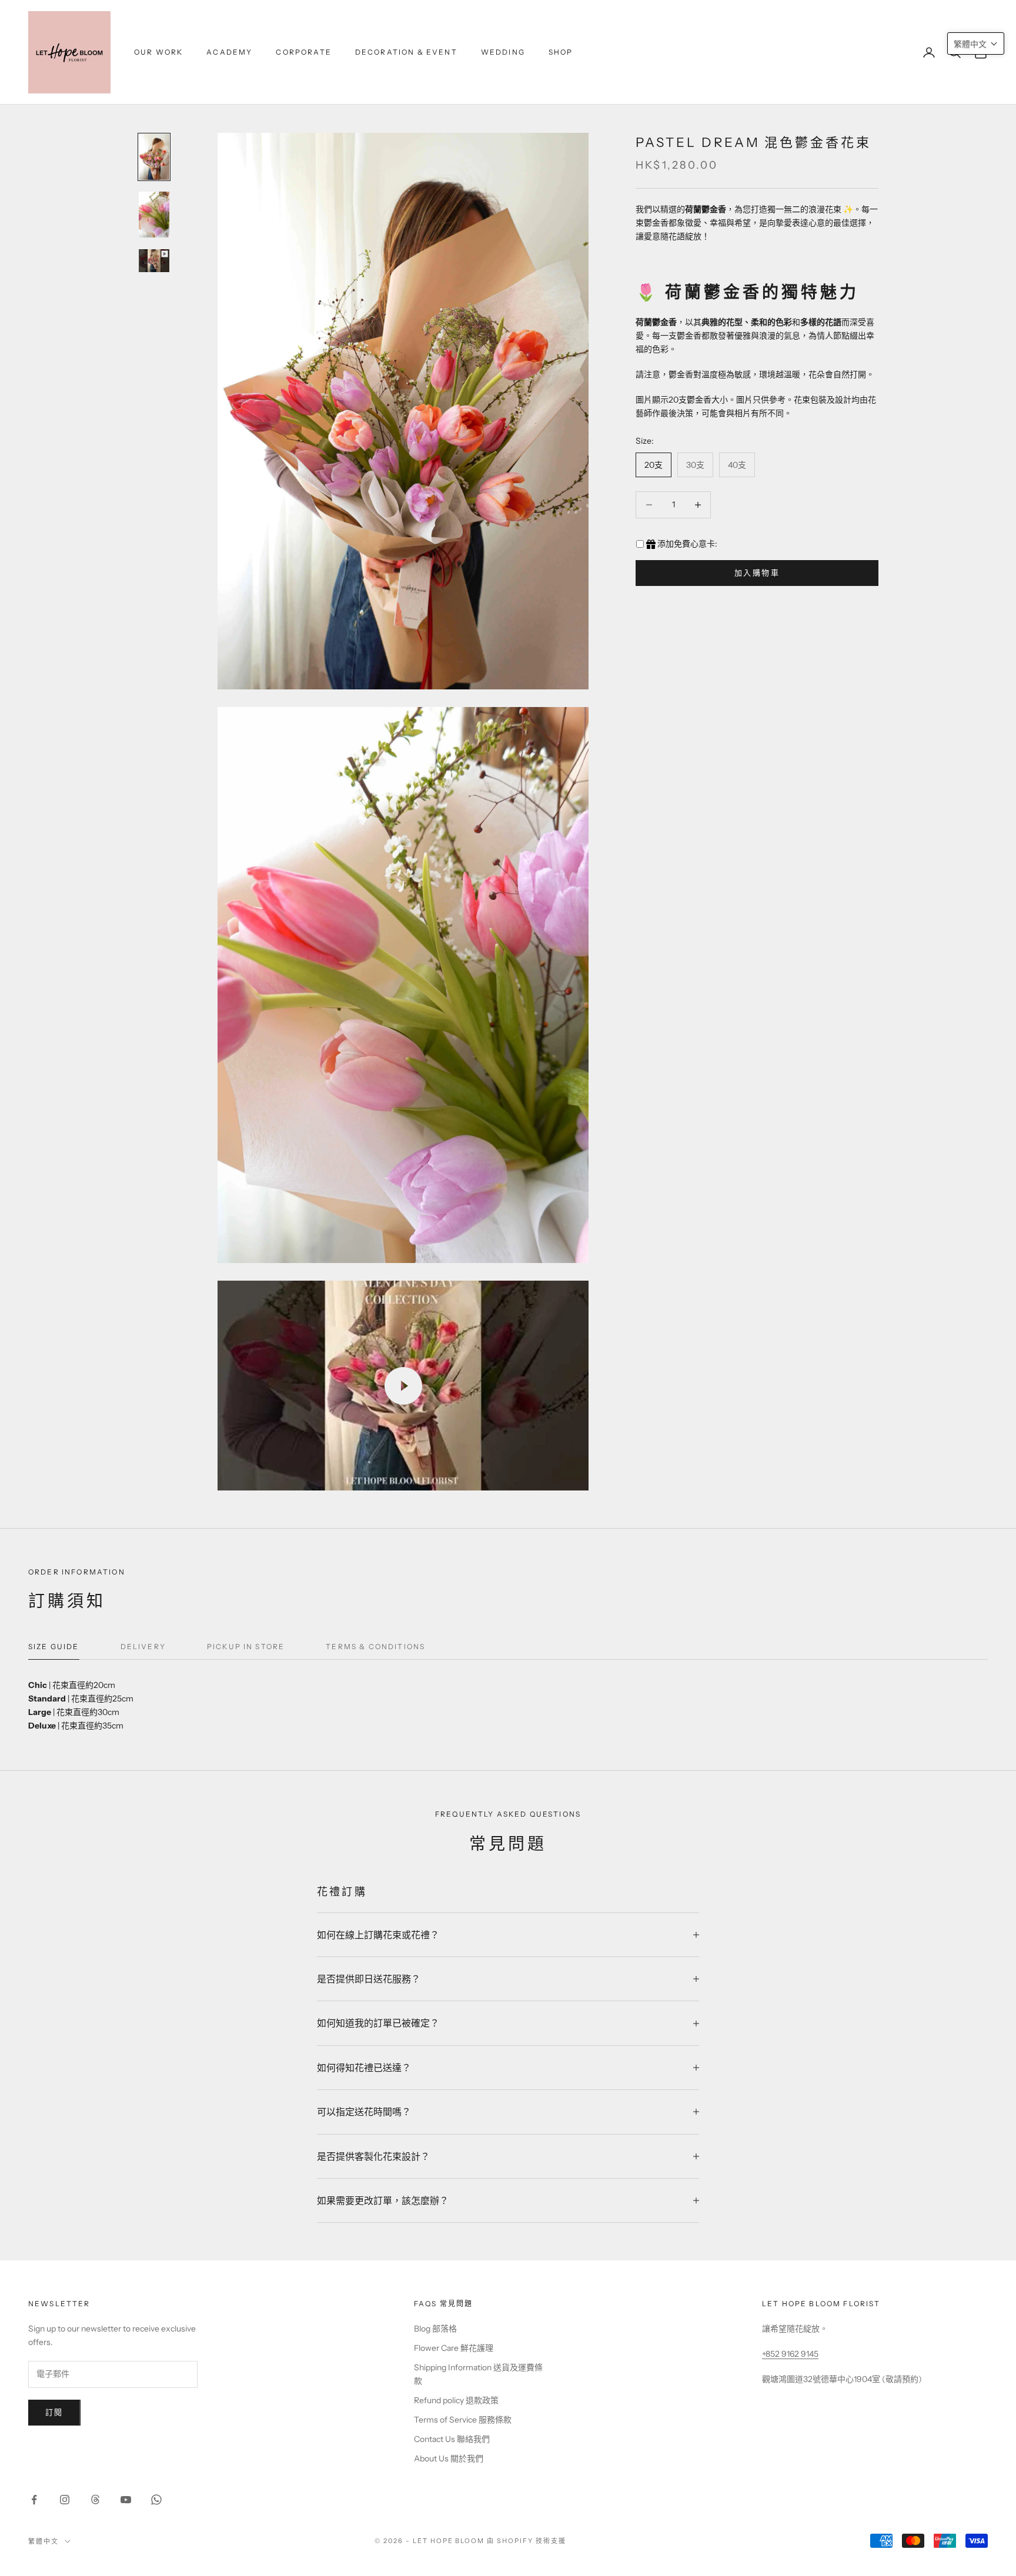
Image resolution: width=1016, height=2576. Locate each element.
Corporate (303, 52)
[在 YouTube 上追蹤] (126, 2500)
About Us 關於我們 (449, 2458)
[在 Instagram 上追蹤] (65, 2500)
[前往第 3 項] (154, 261)
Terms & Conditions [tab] (375, 1647)
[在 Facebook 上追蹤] (34, 2500)
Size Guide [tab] (54, 1647)
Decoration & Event (406, 52)
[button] (976, 43)
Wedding (503, 52)
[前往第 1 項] (154, 157)
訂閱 (54, 2412)
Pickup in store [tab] (246, 1647)
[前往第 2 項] (154, 215)
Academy (229, 52)
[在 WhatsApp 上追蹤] (156, 2500)
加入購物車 (757, 572)
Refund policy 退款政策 (456, 2400)
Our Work (158, 52)
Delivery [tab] (143, 1647)
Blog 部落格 (435, 2329)
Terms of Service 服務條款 (463, 2420)
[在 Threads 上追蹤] (95, 2500)
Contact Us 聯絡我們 (452, 2439)
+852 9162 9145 (790, 2354)
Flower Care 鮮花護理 (454, 2348)
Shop (561, 52)
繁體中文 (44, 2541)
